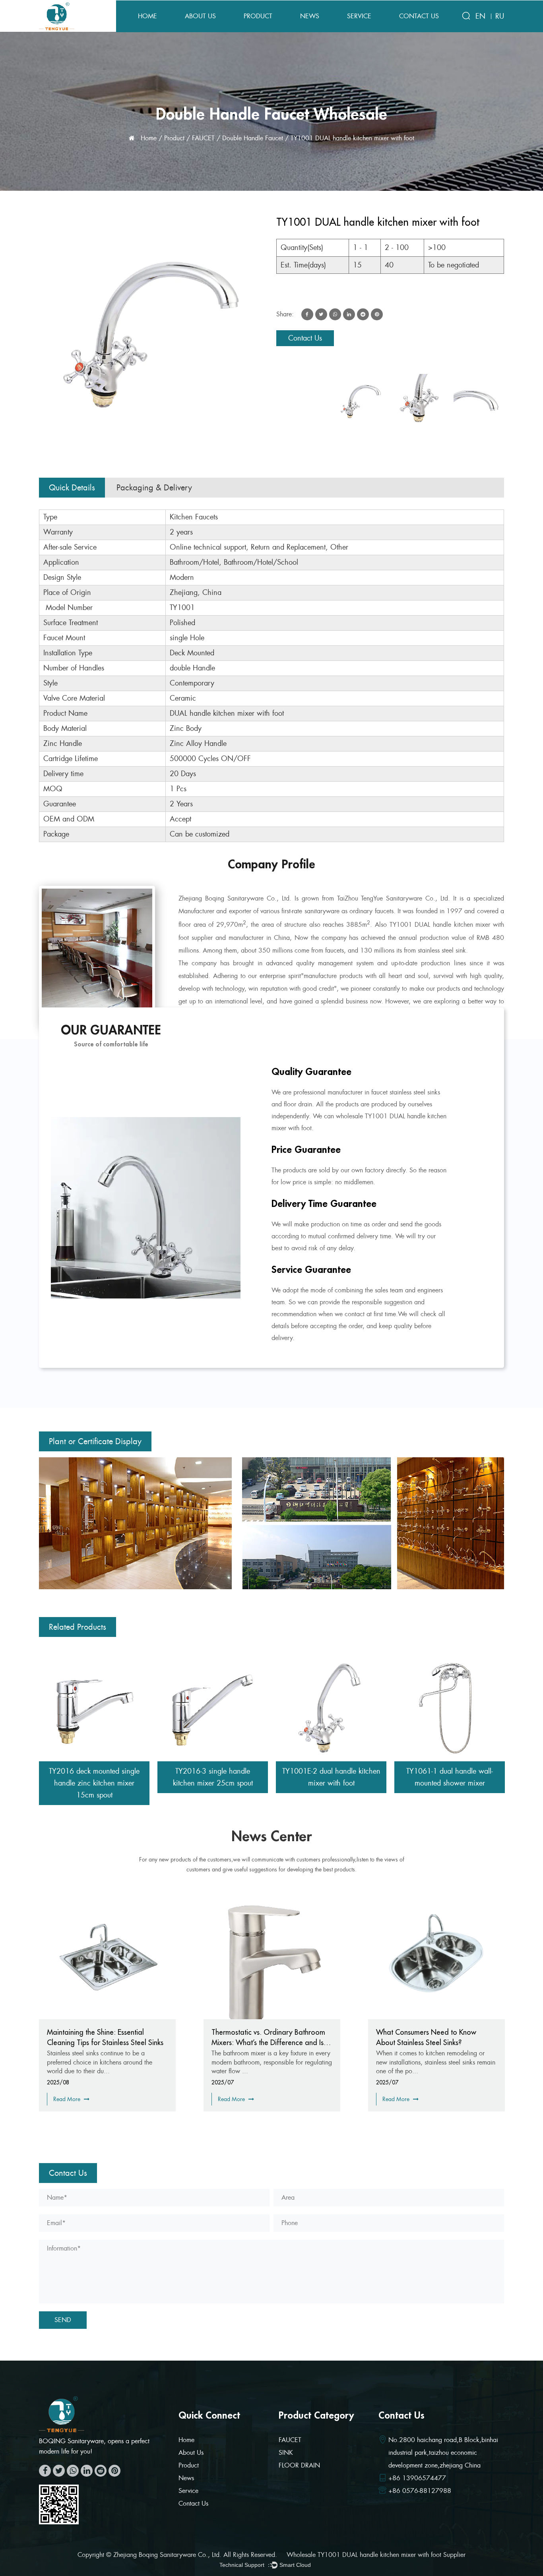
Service (359, 16)
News (310, 16)
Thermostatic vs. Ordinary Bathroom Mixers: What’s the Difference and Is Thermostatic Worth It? (104, 2042)
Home (147, 16)
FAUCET (203, 138)
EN (480, 16)
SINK (286, 2453)
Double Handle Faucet (253, 138)
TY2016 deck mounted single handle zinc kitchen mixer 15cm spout (94, 1783)
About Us (200, 16)
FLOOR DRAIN (299, 2465)
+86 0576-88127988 (420, 2491)
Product (258, 16)
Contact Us (419, 16)
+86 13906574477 (417, 2478)
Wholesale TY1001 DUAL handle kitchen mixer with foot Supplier (376, 2555)
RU (500, 16)
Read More (68, 2099)
